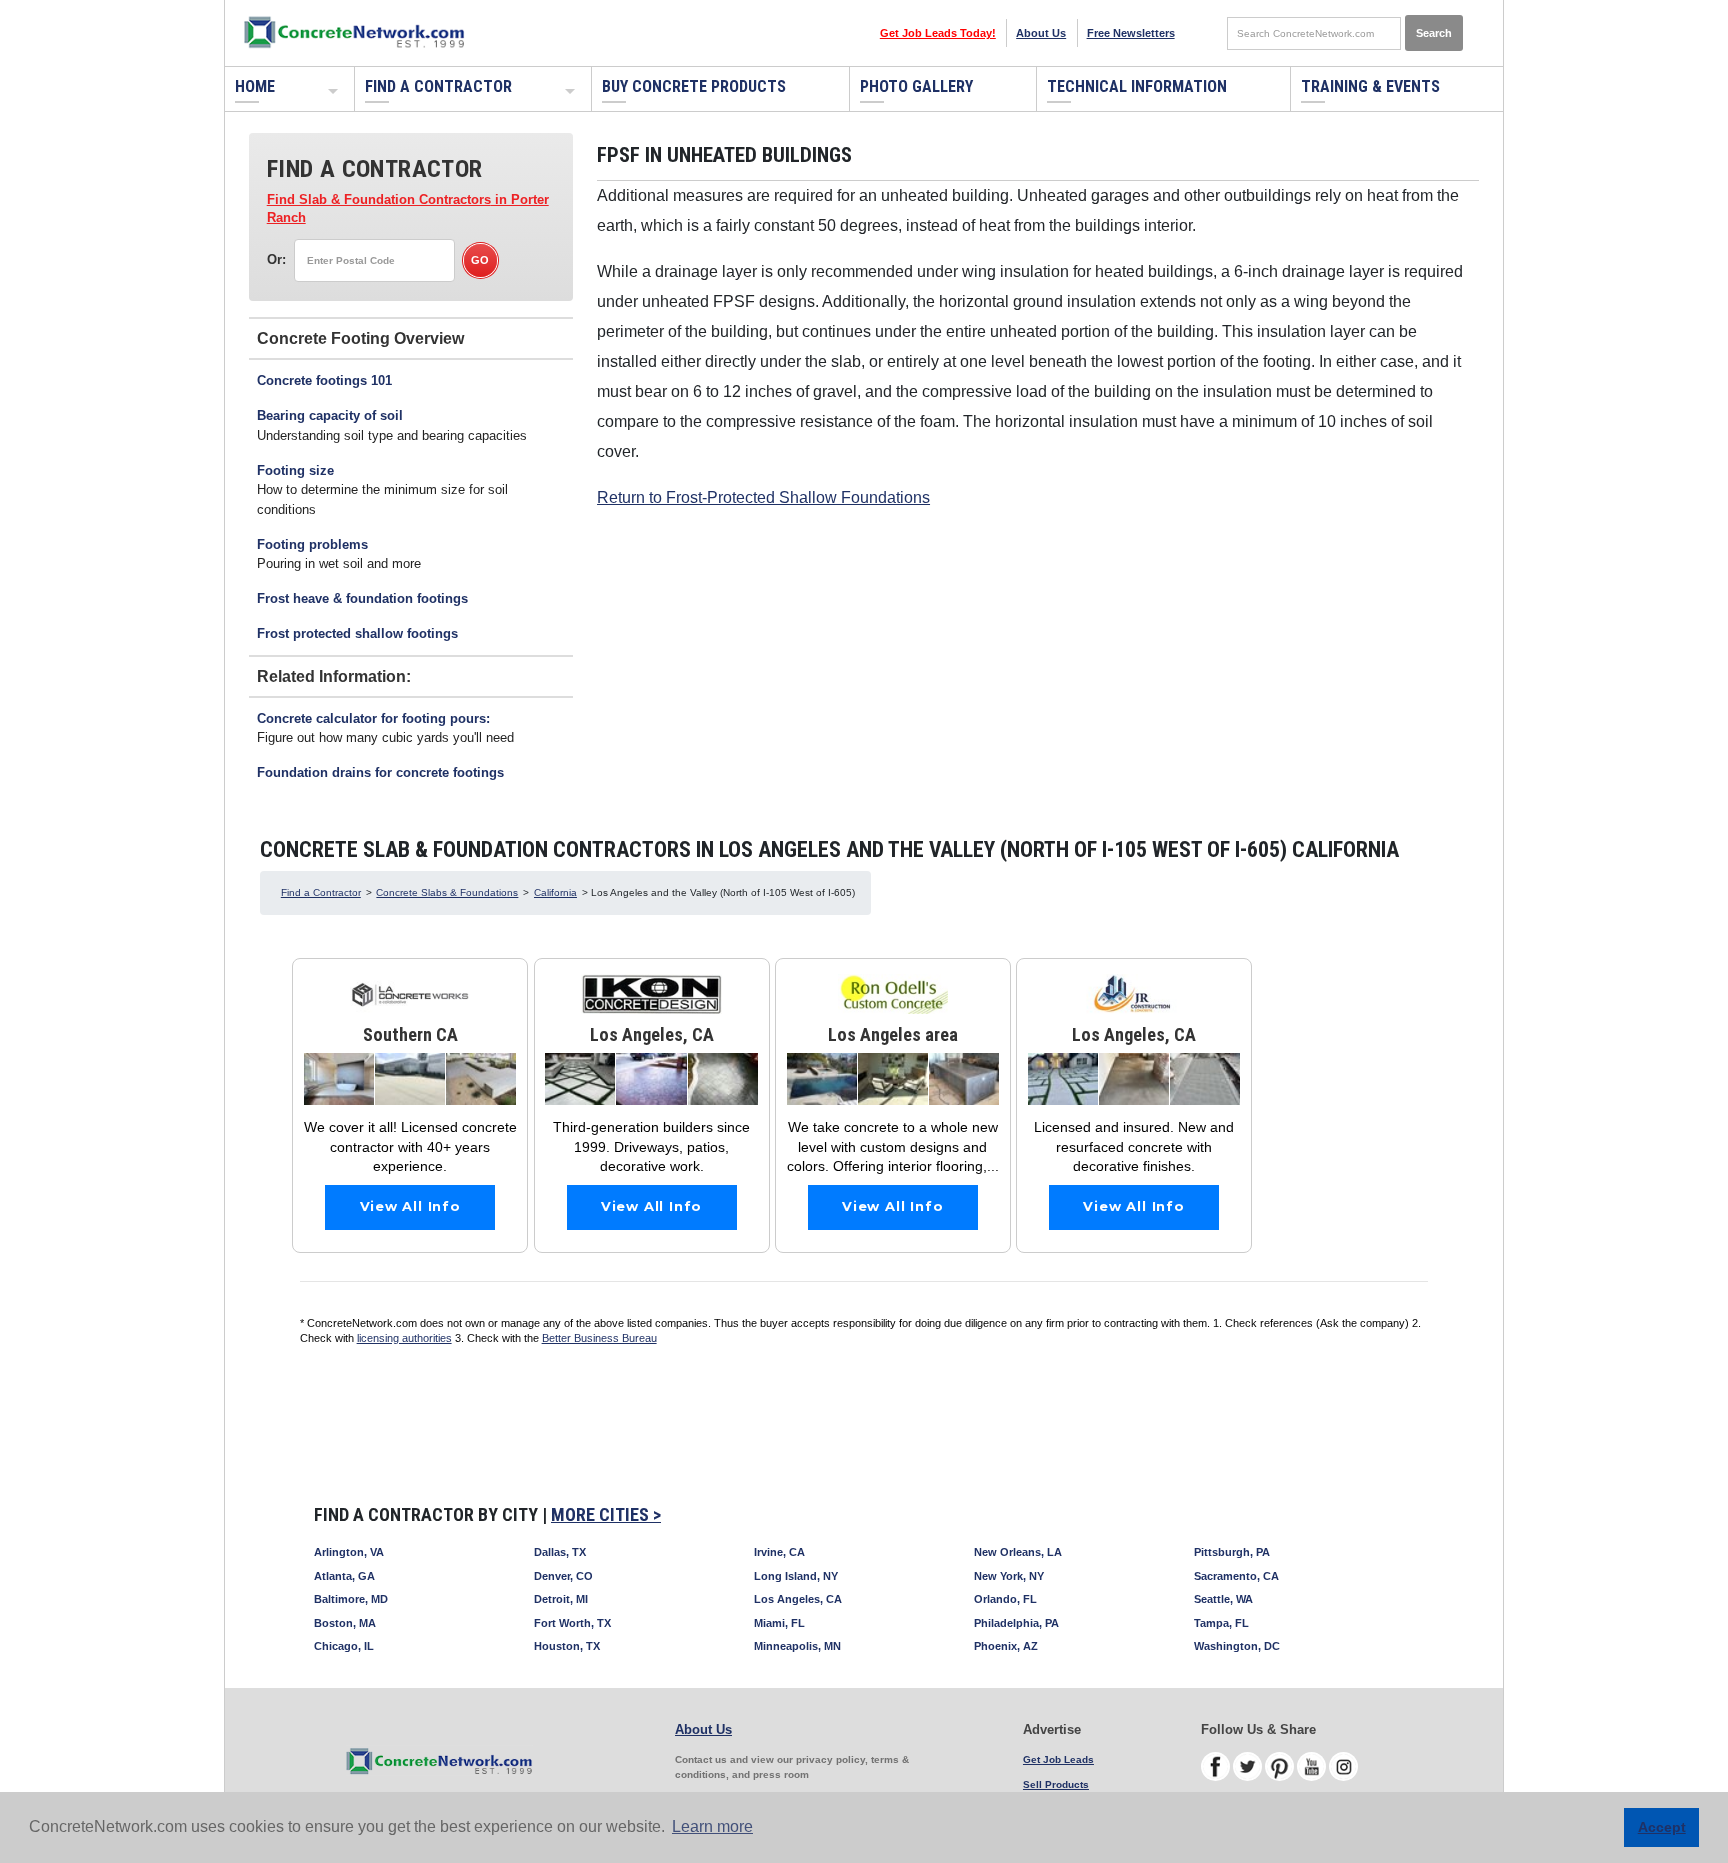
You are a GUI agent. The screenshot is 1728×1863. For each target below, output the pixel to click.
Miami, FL (779, 1623)
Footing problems (312, 544)
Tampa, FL (1221, 1623)
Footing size (295, 470)
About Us (1041, 33)
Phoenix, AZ (1006, 1646)
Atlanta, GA (344, 1576)
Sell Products (1056, 1784)
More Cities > (606, 1514)
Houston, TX (567, 1646)
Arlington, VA (349, 1552)
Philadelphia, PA (1016, 1623)
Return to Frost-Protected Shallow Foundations (763, 497)
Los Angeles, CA (798, 1599)
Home (255, 86)
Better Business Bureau (599, 1338)
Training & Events (1370, 86)
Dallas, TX (560, 1552)
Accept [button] (1662, 1827)
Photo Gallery (916, 86)
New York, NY (1009, 1576)
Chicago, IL (344, 1646)
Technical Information (1137, 86)
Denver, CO (563, 1576)
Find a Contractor (438, 86)
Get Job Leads (1058, 1759)
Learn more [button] (712, 1826)
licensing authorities (404, 1338)
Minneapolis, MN (797, 1646)
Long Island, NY (796, 1576)
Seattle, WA (1223, 1599)
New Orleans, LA (1018, 1552)
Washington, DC (1237, 1646)
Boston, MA (345, 1623)
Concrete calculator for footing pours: (373, 718)
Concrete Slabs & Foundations (447, 892)
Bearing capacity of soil (330, 415)
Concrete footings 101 (324, 380)
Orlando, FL (1005, 1599)
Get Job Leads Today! (938, 33)
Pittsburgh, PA (1232, 1552)
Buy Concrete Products (694, 86)
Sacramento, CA (1236, 1576)
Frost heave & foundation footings (362, 598)
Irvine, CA (779, 1552)
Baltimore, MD (351, 1599)
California (555, 892)
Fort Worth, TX (572, 1623)
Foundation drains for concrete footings (380, 772)
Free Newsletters (1131, 33)
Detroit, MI (561, 1599)
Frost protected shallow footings (357, 633)
